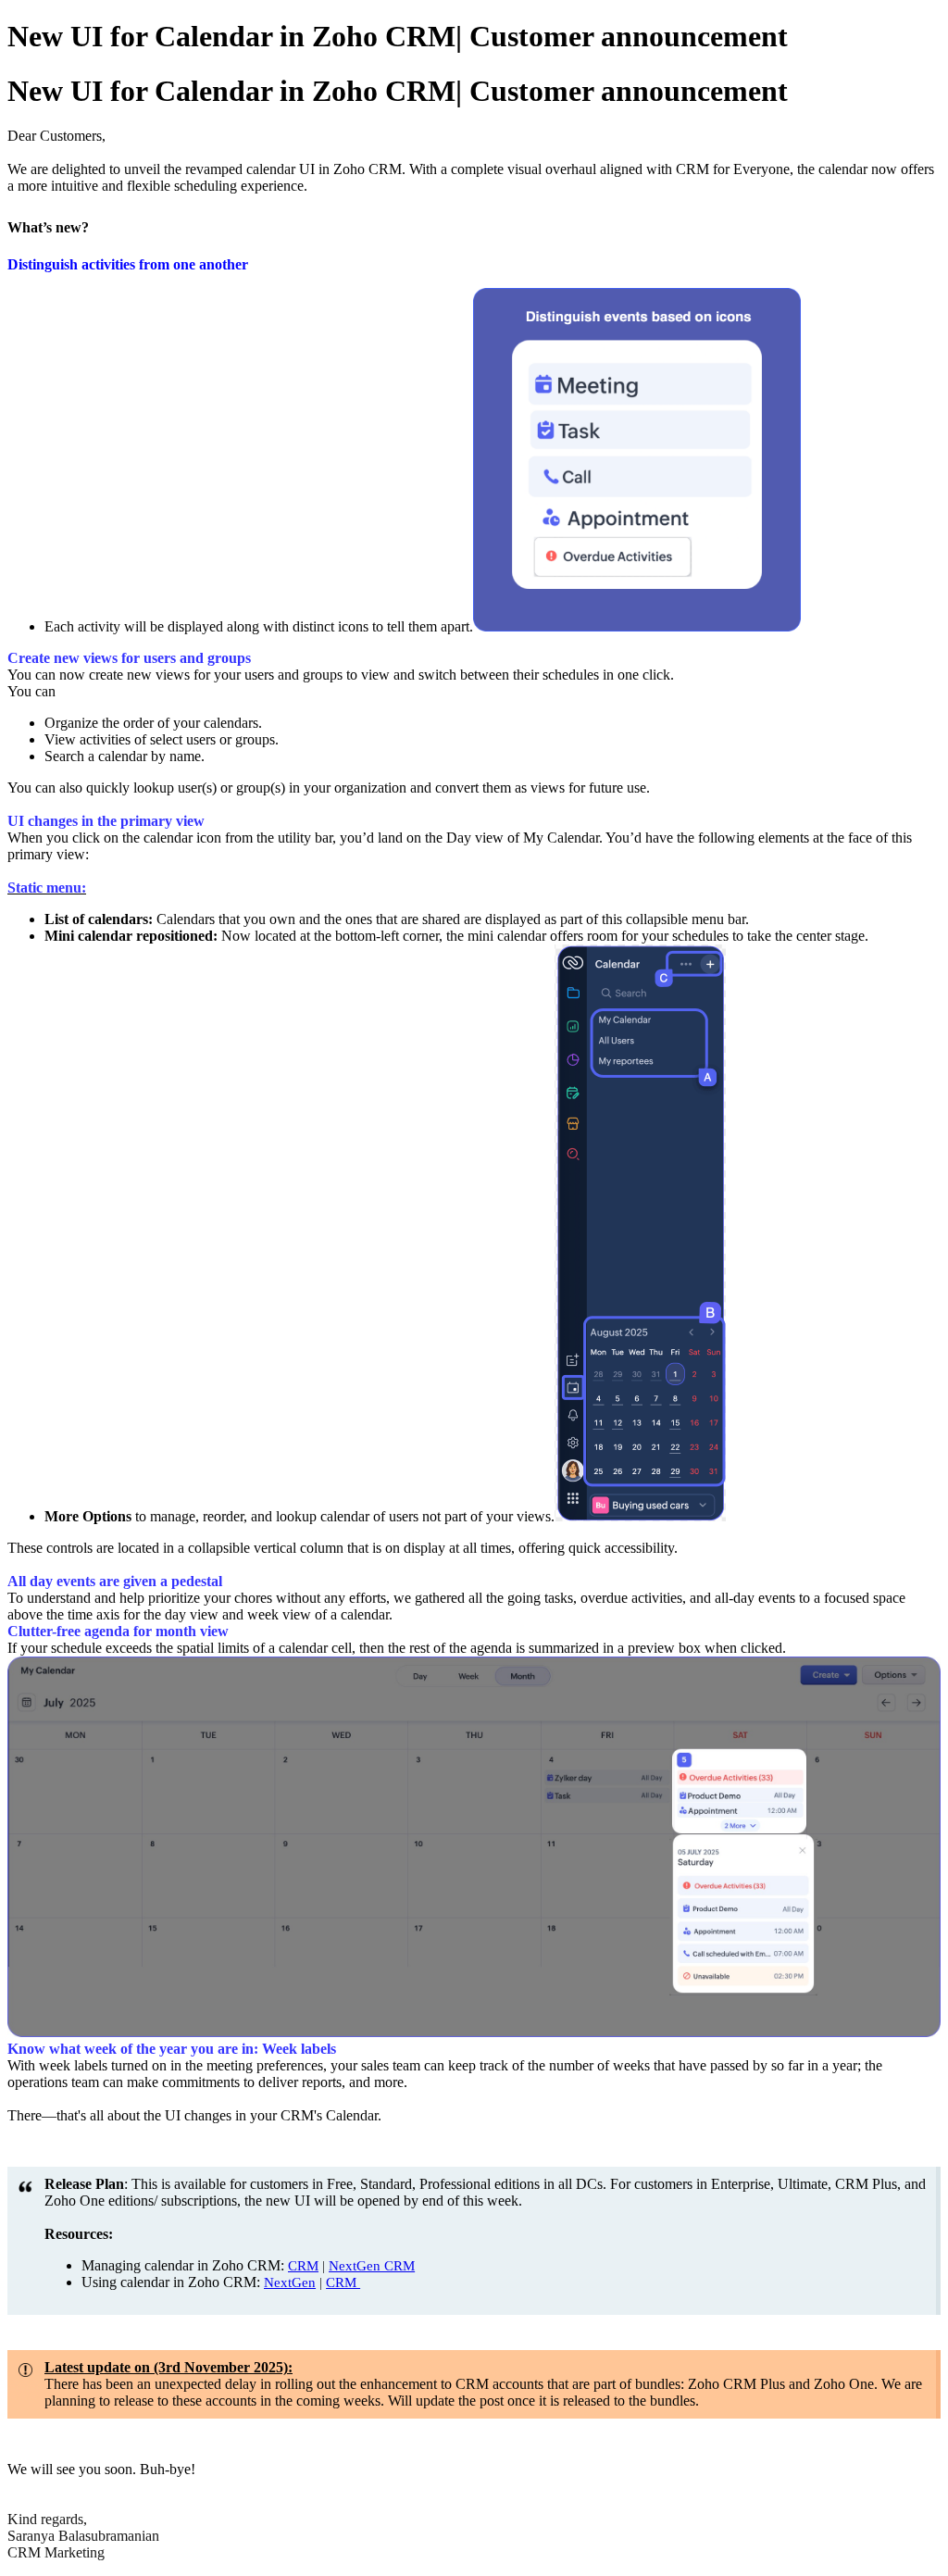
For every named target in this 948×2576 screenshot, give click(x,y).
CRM (303, 2266)
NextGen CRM (372, 2266)
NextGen (290, 2282)
